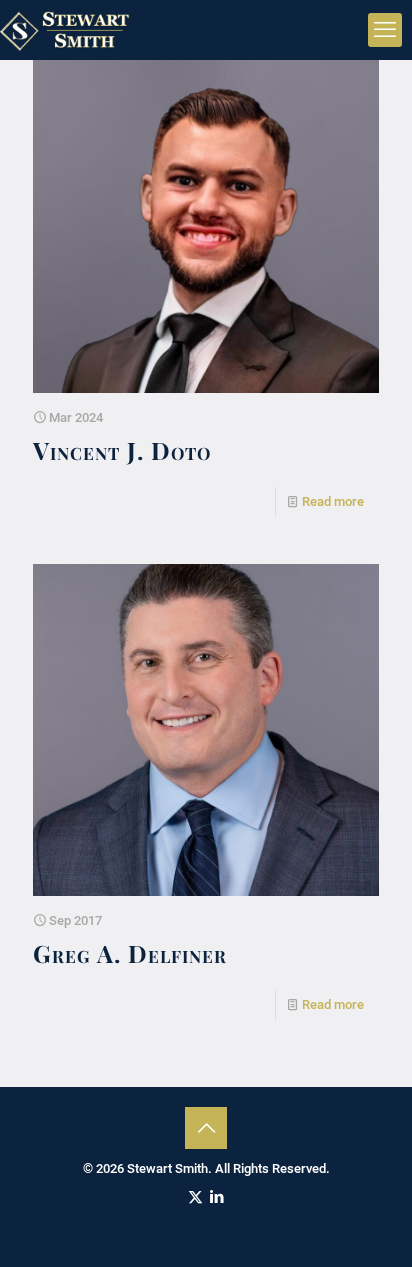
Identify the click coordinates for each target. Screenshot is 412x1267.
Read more (333, 501)
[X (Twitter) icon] (195, 1197)
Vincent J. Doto (122, 450)
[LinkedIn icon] (216, 1197)
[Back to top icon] (206, 1128)
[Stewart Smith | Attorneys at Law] (67, 30)
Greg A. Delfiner (130, 953)
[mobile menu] (385, 30)
